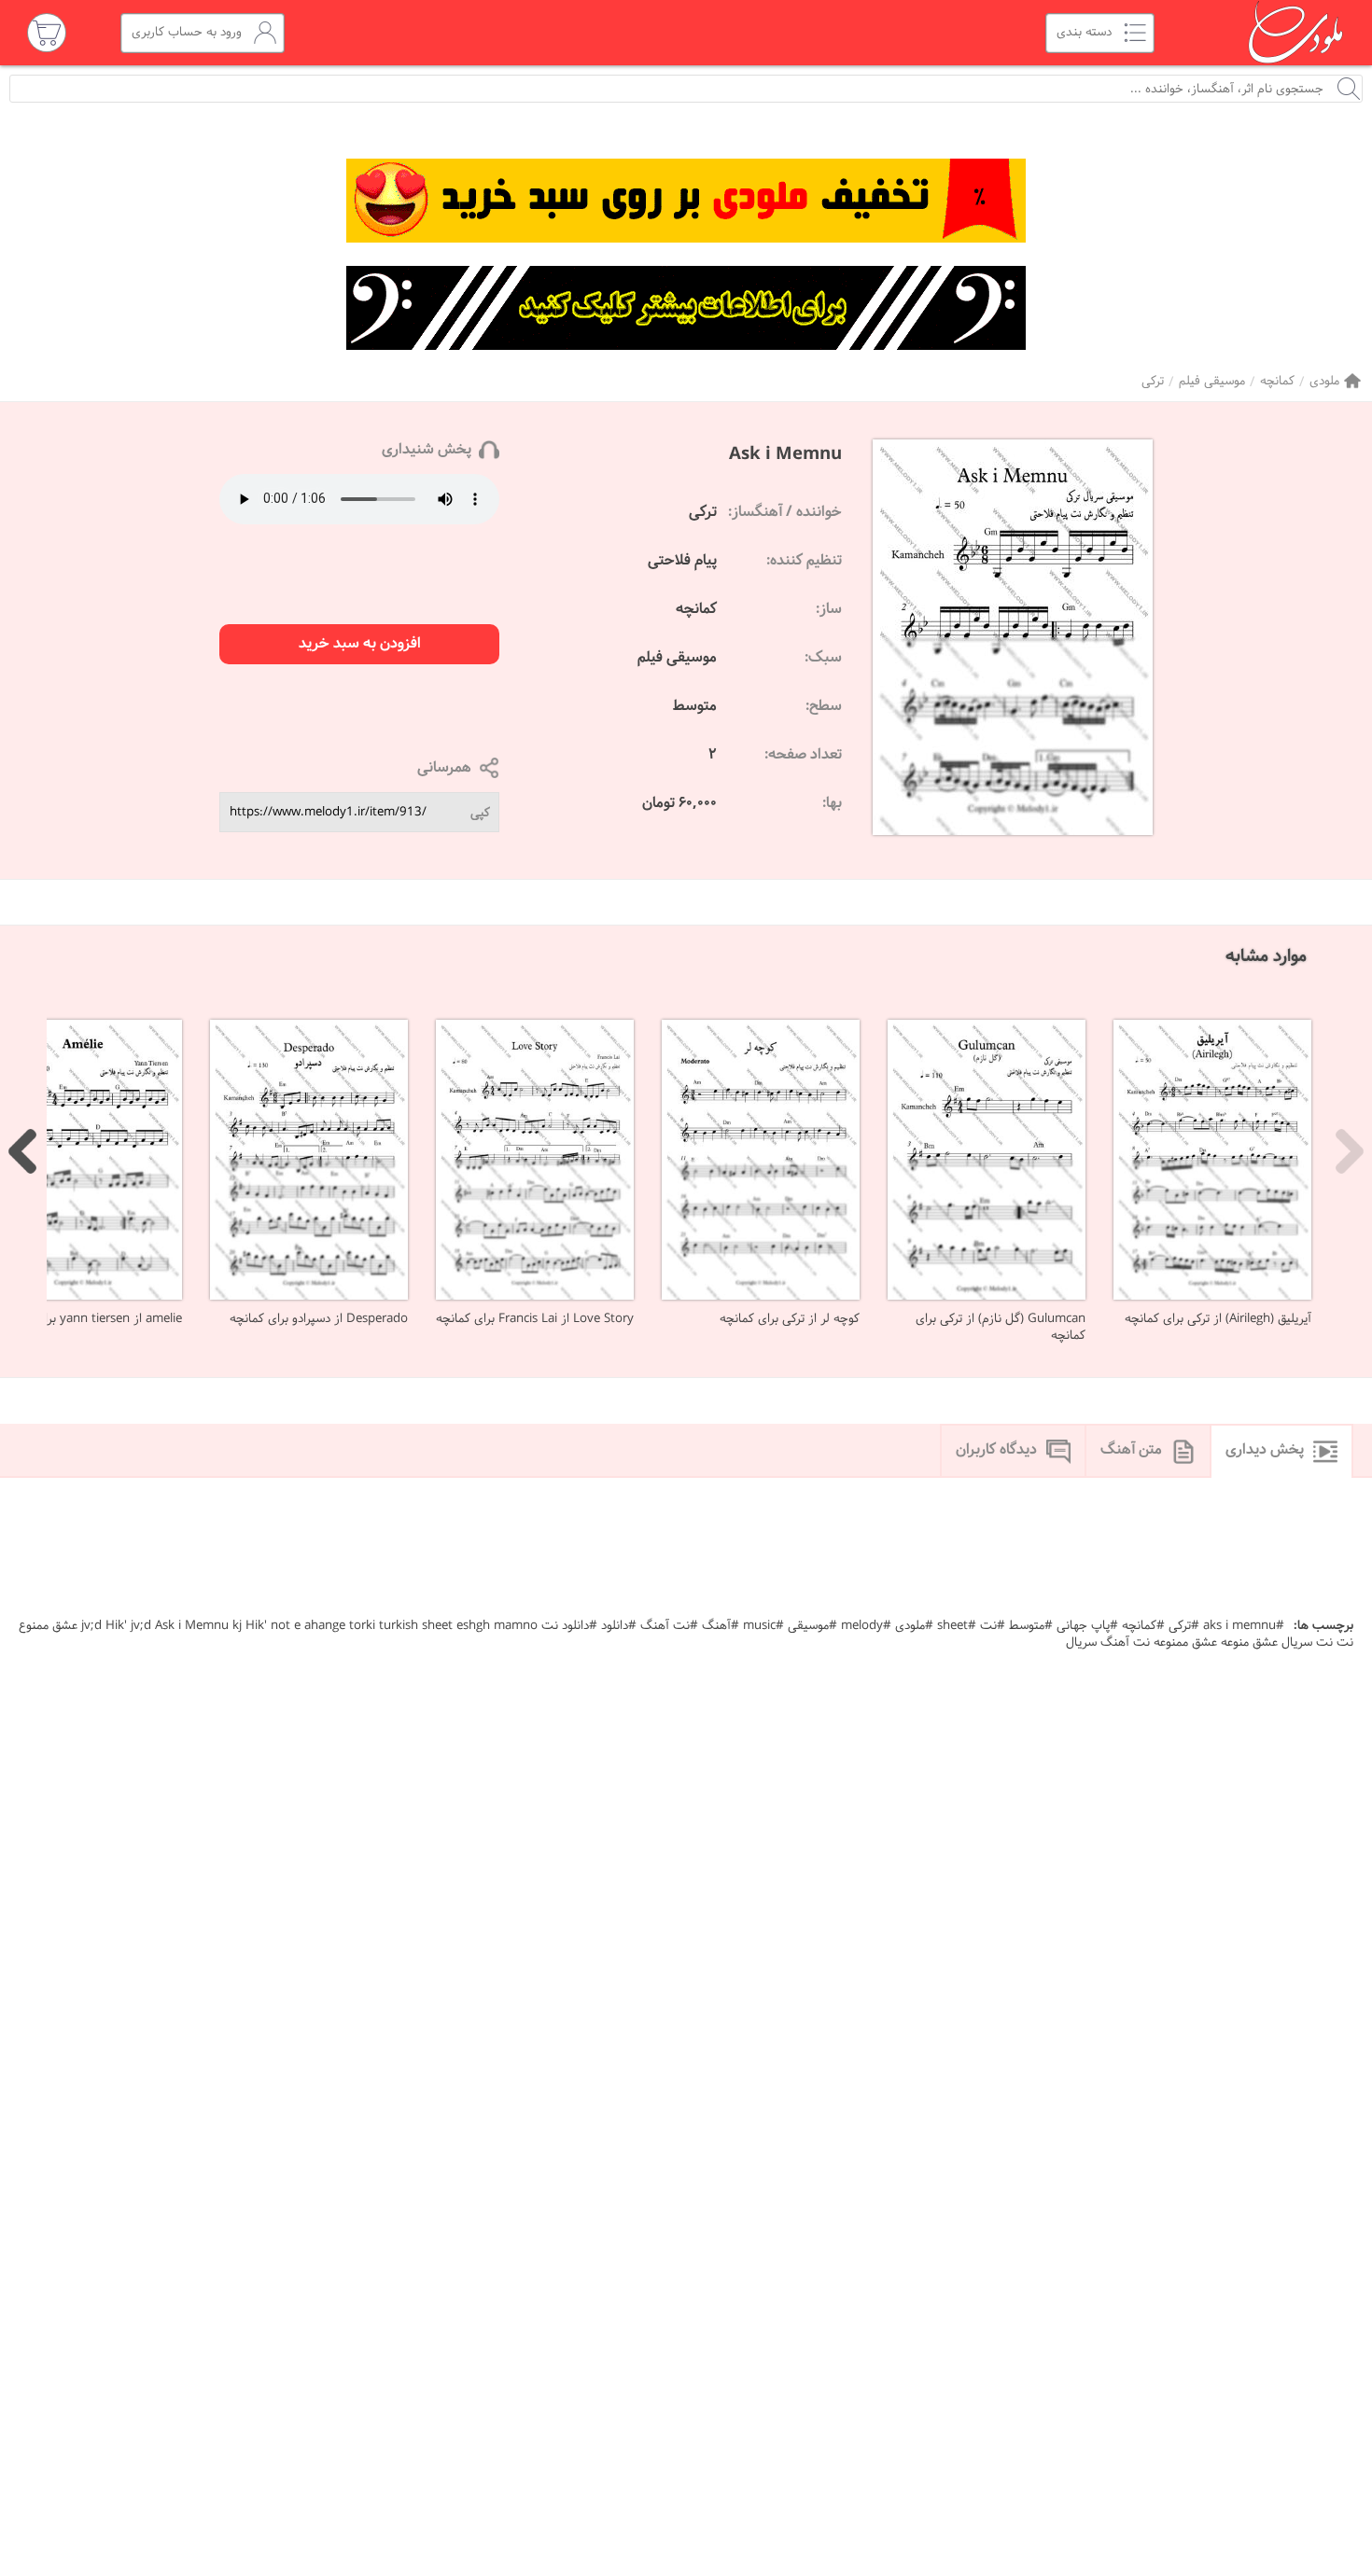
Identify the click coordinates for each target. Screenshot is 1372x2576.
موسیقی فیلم (1212, 381)
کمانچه (1277, 381)
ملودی (1324, 381)
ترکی (1153, 381)
